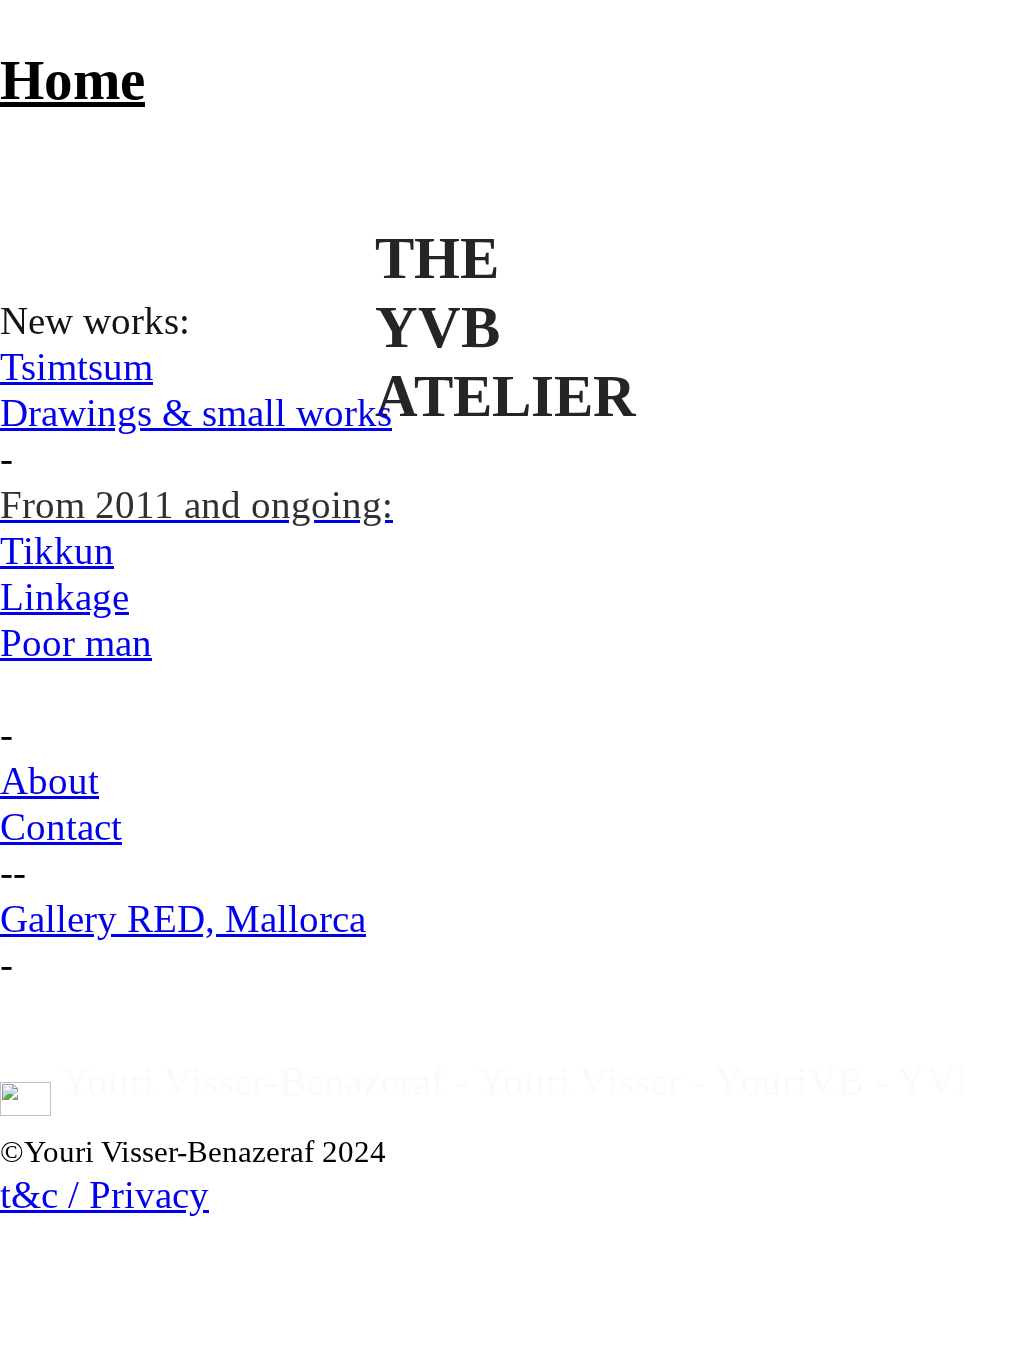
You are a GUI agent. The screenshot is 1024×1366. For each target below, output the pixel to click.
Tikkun (57, 551)
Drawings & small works (196, 413)
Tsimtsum (76, 367)
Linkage (64, 597)
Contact (61, 827)
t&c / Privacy (104, 1195)
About (49, 781)
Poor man (76, 643)
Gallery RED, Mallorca (183, 919)
